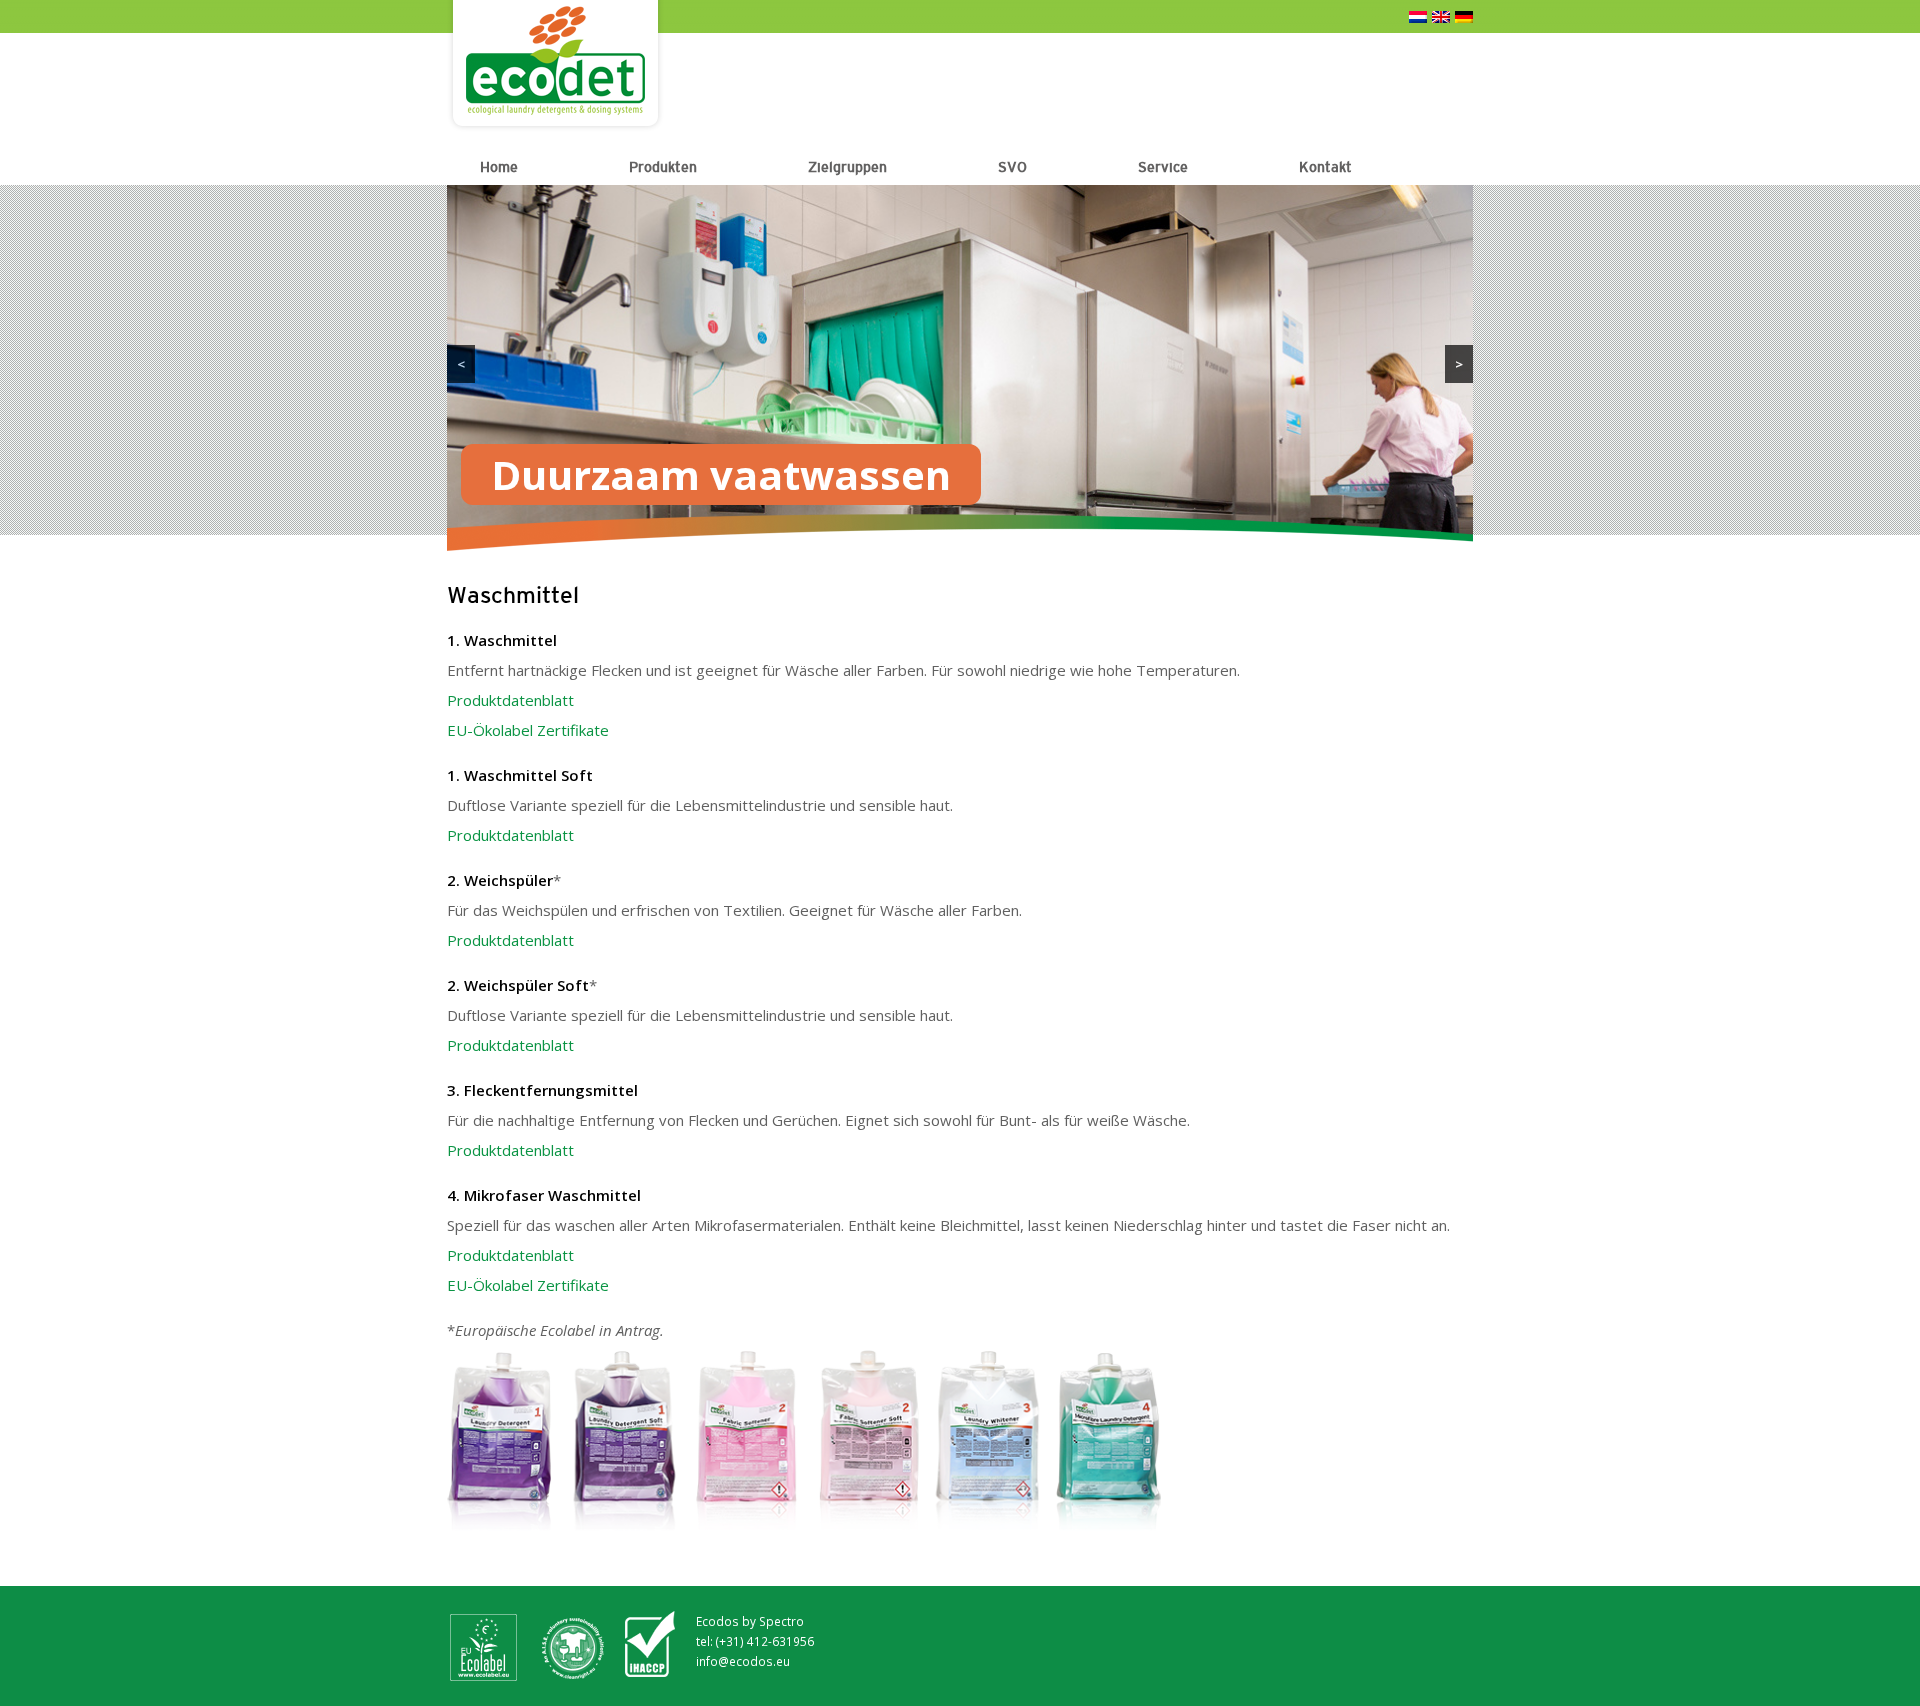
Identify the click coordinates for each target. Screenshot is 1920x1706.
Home (499, 167)
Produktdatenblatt (510, 700)
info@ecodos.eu (743, 1661)
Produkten (663, 167)
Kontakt (1325, 167)
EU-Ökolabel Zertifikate (528, 730)
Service (1163, 167)
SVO (1012, 167)
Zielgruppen (847, 167)
